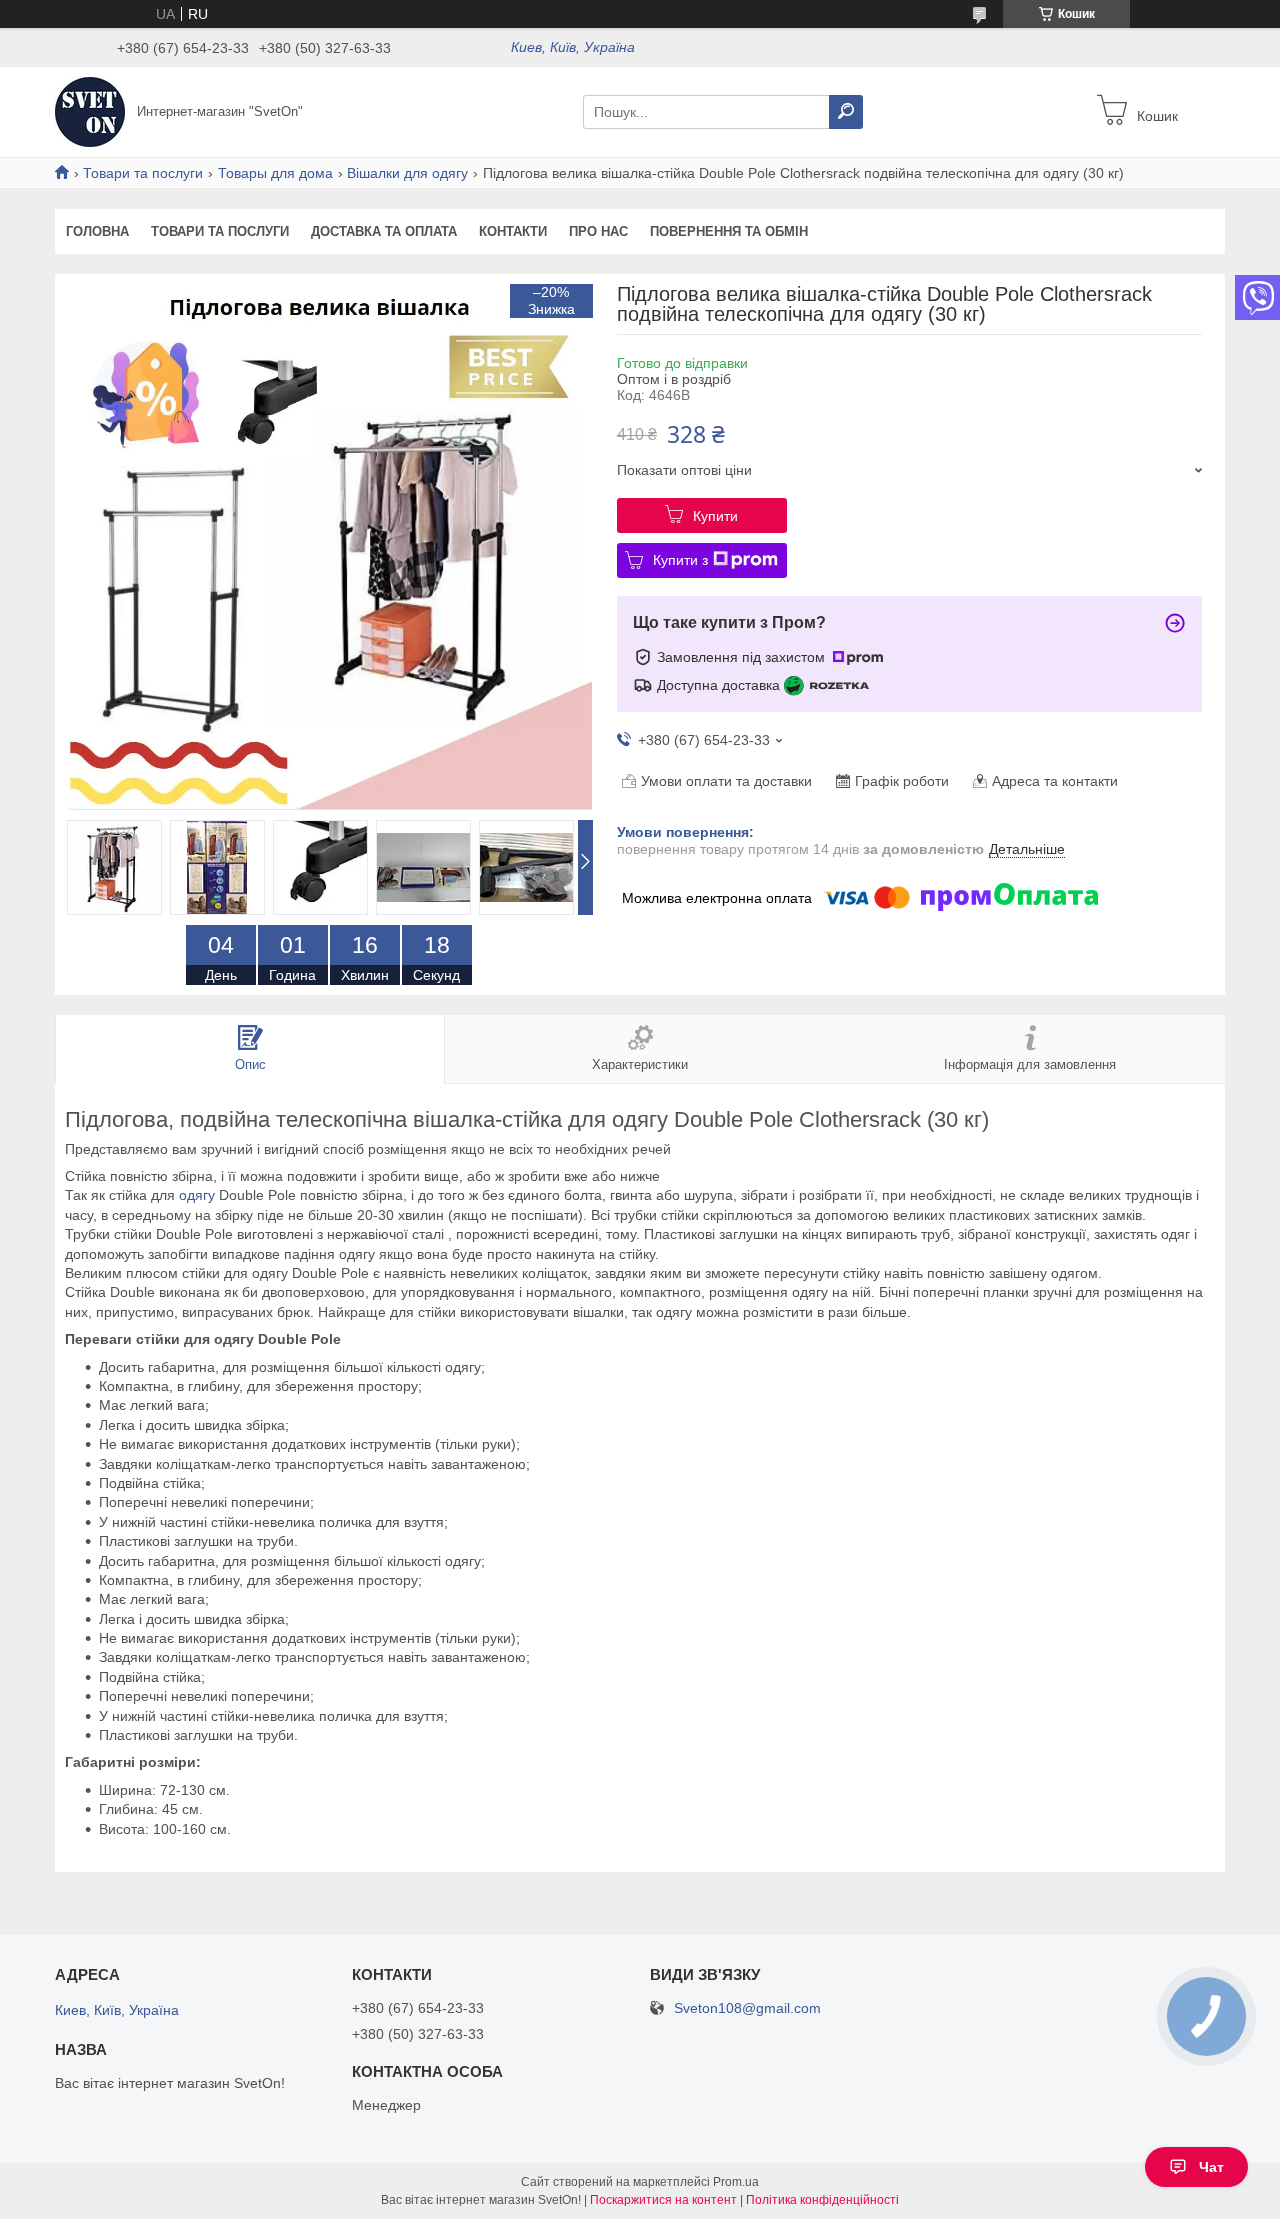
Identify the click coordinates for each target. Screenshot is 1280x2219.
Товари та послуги (143, 173)
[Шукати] (846, 112)
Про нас (598, 231)
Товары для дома (275, 173)
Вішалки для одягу (407, 173)
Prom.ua (736, 2182)
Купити (715, 516)
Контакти (513, 231)
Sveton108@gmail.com (747, 2008)
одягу (197, 1195)
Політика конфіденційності (822, 2200)
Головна (97, 231)
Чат (1211, 2167)
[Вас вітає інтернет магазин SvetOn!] (90, 111)
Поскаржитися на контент (663, 2200)
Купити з (680, 560)
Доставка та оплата (384, 231)
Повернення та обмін (729, 231)
